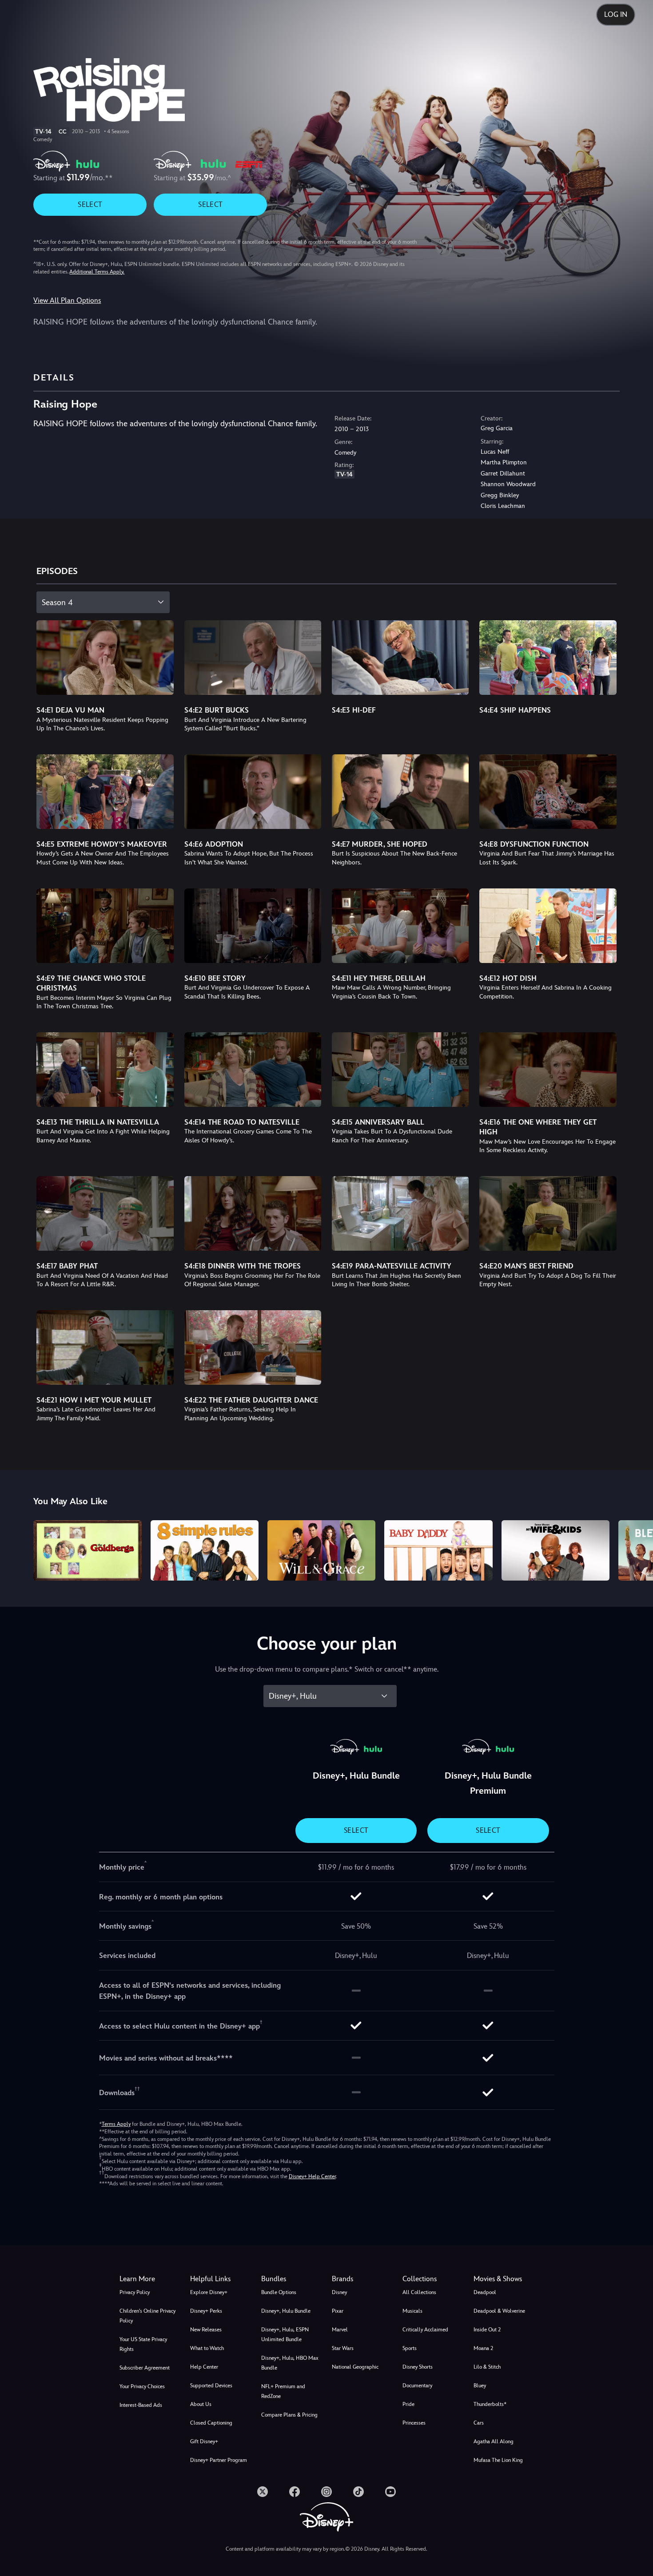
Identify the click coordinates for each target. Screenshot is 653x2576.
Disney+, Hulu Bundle (286, 2311)
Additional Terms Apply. (97, 272)
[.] (263, 2492)
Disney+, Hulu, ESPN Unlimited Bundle (285, 2334)
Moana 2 (483, 2348)
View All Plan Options (67, 300)
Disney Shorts (418, 2367)
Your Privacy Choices (142, 2386)
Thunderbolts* (490, 2404)
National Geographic (355, 2367)
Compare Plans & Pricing (289, 2415)
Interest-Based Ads (141, 2405)
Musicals (412, 2311)
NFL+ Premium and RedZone (283, 2391)
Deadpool (485, 2292)
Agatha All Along (494, 2441)
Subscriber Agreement (145, 2368)
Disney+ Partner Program (219, 2460)
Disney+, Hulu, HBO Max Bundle (290, 2363)
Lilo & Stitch (487, 2367)
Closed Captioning (211, 2423)
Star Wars (343, 2348)
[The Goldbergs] (87, 1551)
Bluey (480, 2386)
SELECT (90, 204)
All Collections (419, 2292)
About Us (201, 2404)
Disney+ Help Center (312, 2176)
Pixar (338, 2311)
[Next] (636, 1549)
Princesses (414, 2423)
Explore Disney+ (209, 2292)
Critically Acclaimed (425, 2330)
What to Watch (207, 2348)
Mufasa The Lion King (498, 2460)
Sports (410, 2348)
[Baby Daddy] (438, 1551)
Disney (339, 2292)
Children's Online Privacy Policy (147, 2316)
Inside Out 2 (487, 2330)
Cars (479, 2423)
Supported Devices (211, 2386)
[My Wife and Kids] (555, 1551)
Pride (408, 2404)
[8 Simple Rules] (205, 1551)
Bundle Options (279, 2292)
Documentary (417, 2386)
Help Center (204, 2367)
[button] (220, 2279)
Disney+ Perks (206, 2311)
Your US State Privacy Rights (143, 2344)
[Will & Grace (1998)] (321, 1551)
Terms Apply (116, 2124)
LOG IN (616, 14)
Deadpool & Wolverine (499, 2311)
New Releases (206, 2330)
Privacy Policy (135, 2292)
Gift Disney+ (204, 2441)
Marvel (340, 2330)
